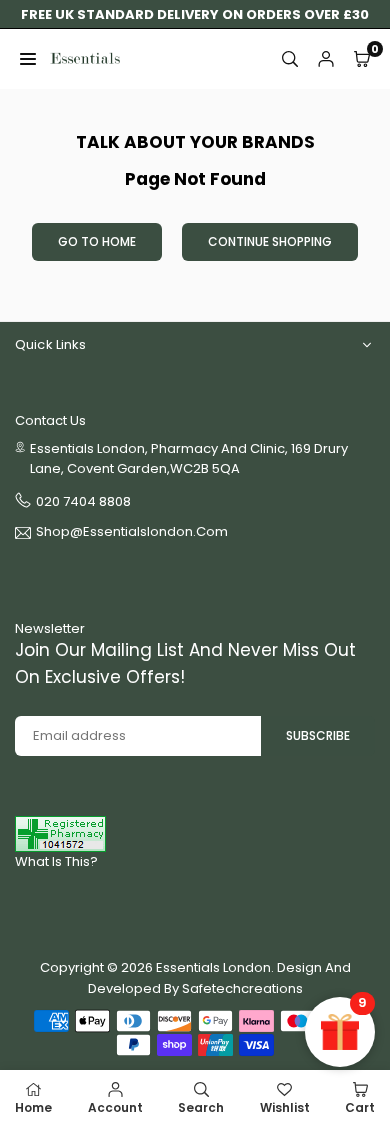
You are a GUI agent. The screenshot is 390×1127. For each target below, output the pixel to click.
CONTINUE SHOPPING (270, 241)
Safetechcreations (242, 988)
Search (201, 1107)
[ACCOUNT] (326, 59)
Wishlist (285, 1107)
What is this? (56, 861)
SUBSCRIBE (318, 735)
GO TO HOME (97, 241)
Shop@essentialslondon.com (132, 533)
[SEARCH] (290, 59)
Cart (360, 1107)
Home (33, 1107)
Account (115, 1107)
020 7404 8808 (83, 501)
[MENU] (28, 59)
